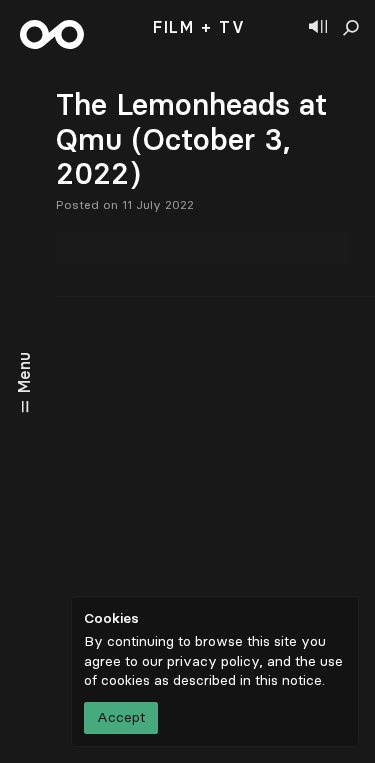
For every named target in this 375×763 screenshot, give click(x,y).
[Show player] (318, 28)
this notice (288, 680)
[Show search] (351, 28)
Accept (121, 717)
